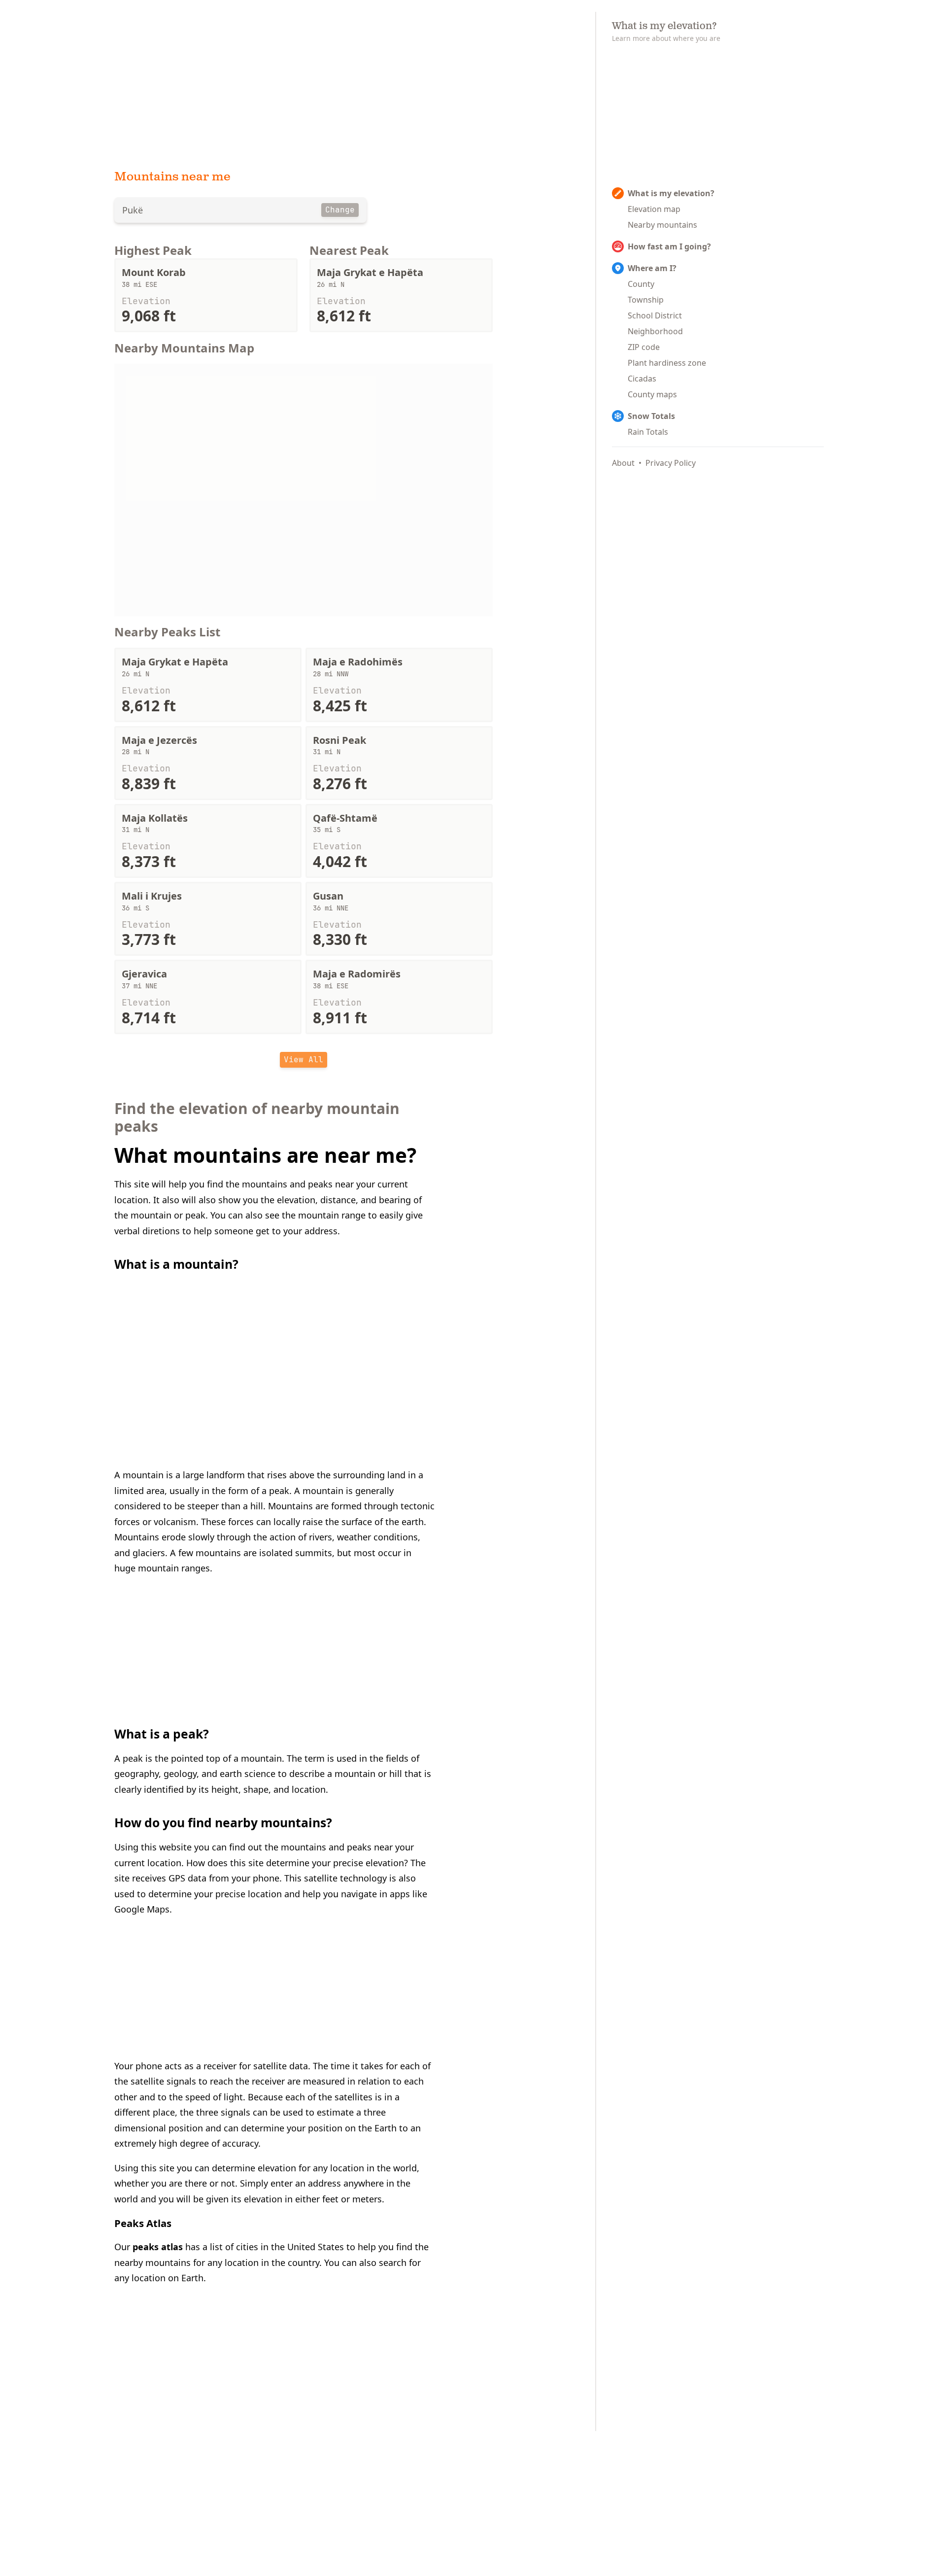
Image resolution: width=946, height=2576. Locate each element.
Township (646, 300)
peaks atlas (158, 2247)
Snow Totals (651, 416)
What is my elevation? (671, 193)
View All (304, 1060)
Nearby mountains (662, 225)
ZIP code (644, 347)
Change (340, 210)
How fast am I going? (669, 246)
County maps (652, 394)
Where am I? (652, 268)
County (641, 284)
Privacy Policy (671, 463)
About (623, 463)
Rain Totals (648, 432)
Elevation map (654, 209)
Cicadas (642, 379)
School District (655, 315)
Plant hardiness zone (667, 363)
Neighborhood (655, 331)
